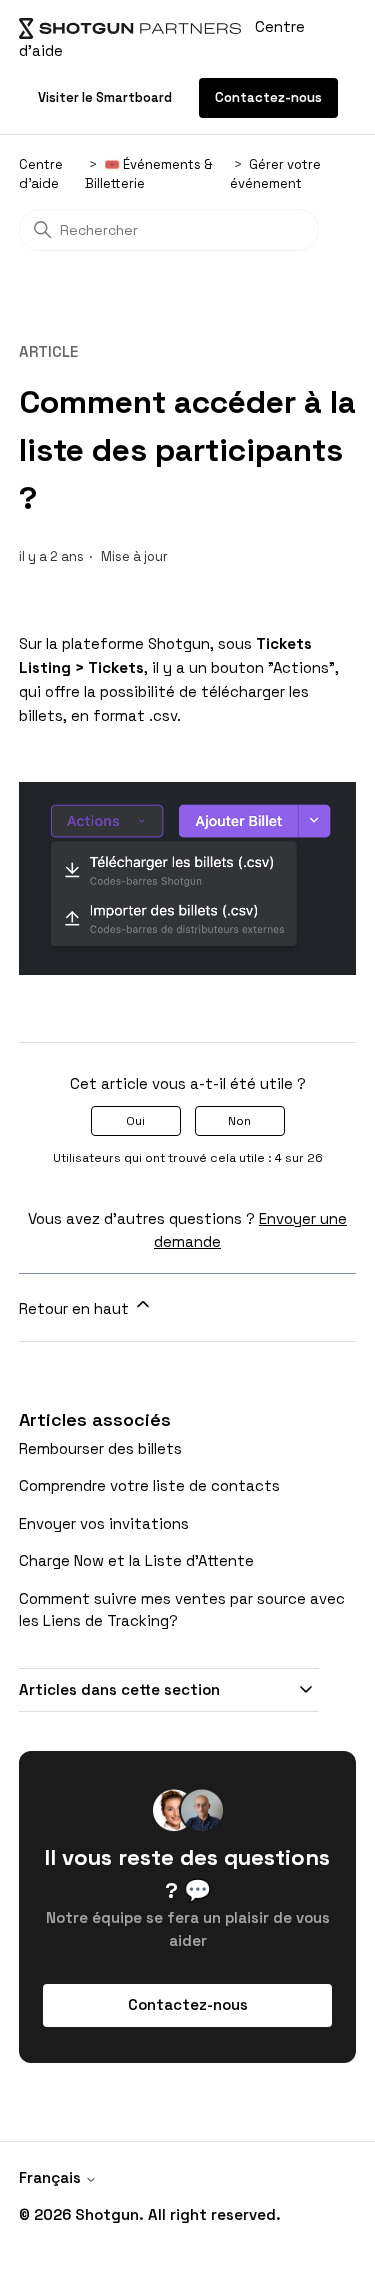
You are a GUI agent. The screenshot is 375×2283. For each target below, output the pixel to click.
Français (52, 2177)
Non (239, 1121)
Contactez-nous (268, 97)
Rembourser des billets (100, 1448)
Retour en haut (76, 1308)
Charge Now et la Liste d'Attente (136, 1560)
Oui (135, 1121)
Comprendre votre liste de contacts (149, 1485)
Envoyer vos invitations (104, 1523)
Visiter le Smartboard (106, 97)
